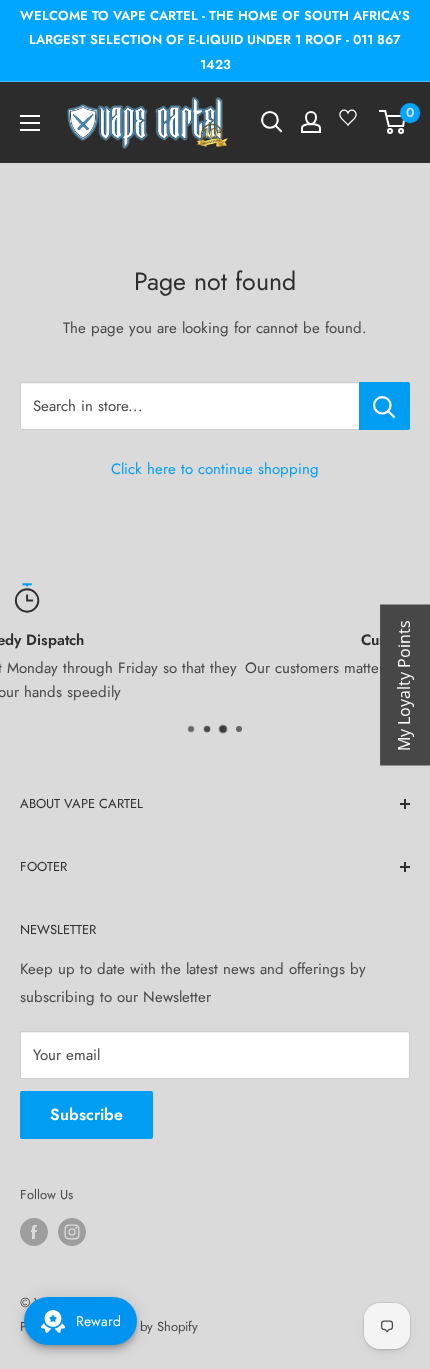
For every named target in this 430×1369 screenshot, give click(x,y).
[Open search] (272, 122)
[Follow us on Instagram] (72, 1232)
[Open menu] (30, 123)
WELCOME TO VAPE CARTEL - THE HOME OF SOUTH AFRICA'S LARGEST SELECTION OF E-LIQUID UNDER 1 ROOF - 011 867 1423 (215, 40)
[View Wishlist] (351, 125)
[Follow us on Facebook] (34, 1232)
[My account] (311, 122)
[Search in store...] (384, 406)
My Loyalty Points (404, 684)
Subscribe (86, 1114)
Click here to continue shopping (215, 469)
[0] (393, 122)
